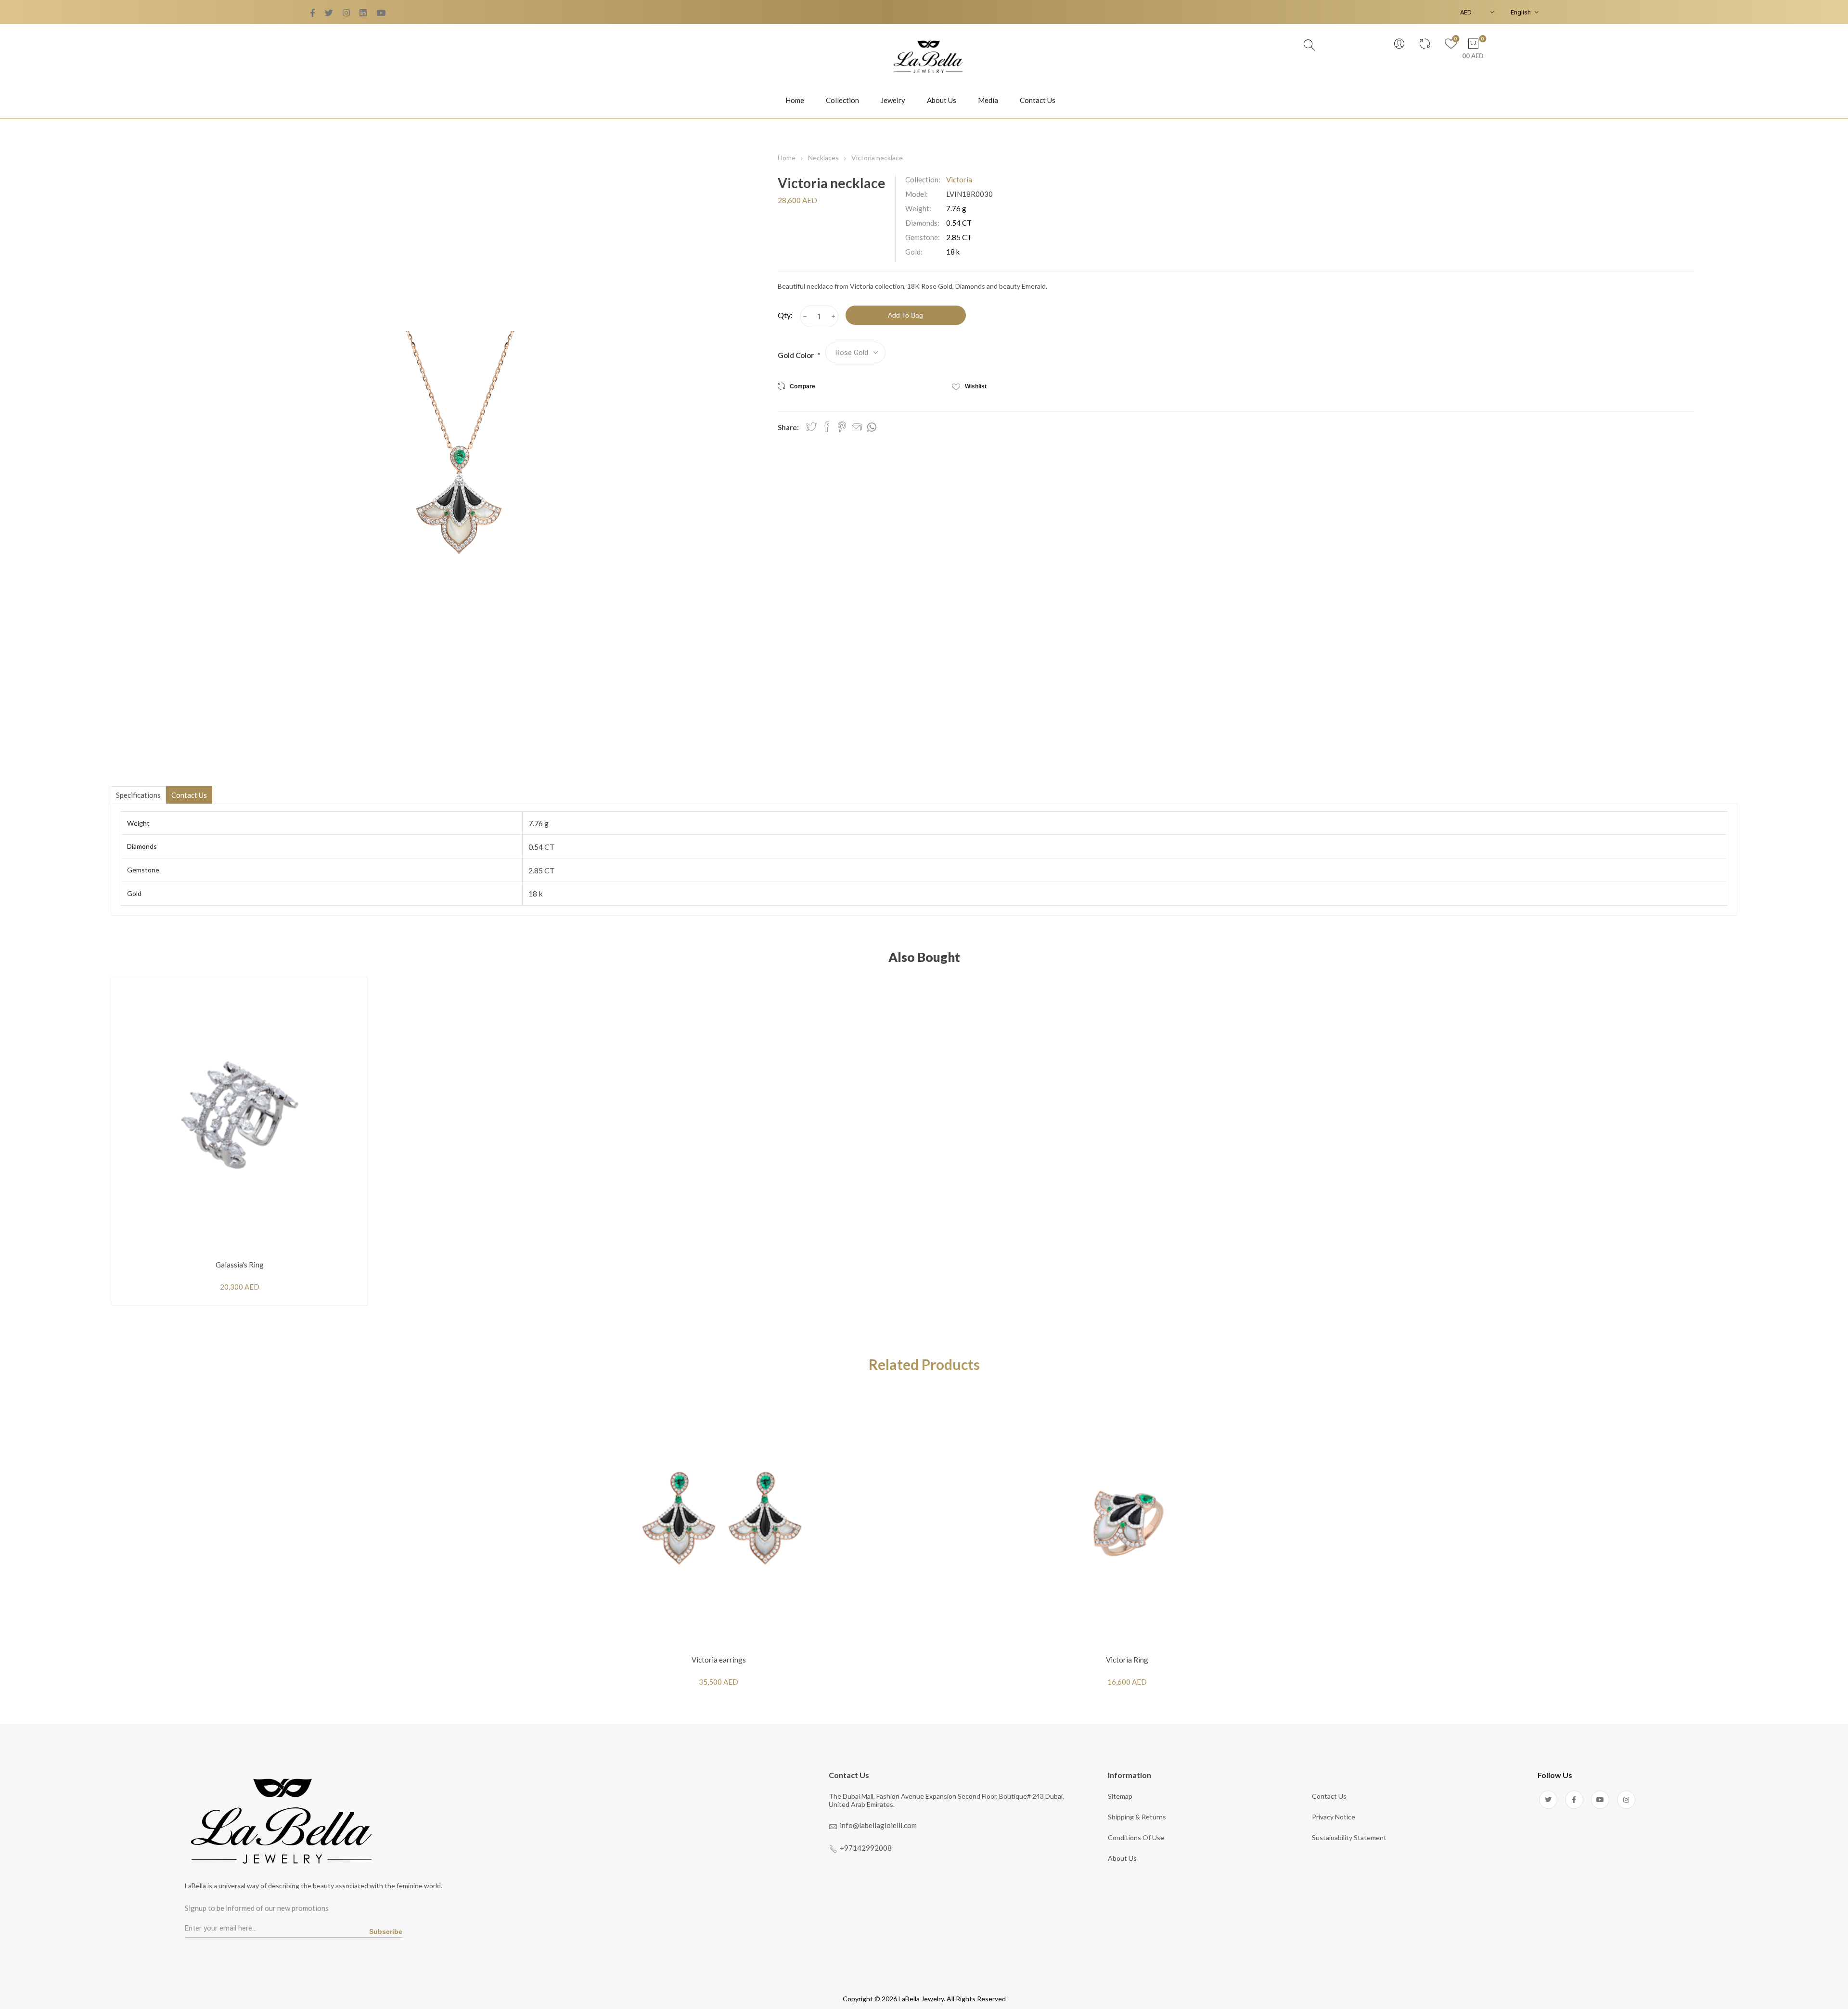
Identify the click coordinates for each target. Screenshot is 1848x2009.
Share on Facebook (827, 427)
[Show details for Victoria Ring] (1127, 1518)
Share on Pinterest (842, 427)
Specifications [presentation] (138, 795)
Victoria (959, 179)
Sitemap (1120, 1796)
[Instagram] (1626, 1800)
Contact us (1329, 1796)
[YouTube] (346, 13)
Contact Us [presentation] (189, 795)
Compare (802, 386)
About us (1122, 1858)
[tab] (138, 795)
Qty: (785, 315)
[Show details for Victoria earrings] (719, 1518)
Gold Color (796, 355)
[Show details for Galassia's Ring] (239, 1115)
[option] (719, 1544)
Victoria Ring (1127, 1660)
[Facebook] (329, 13)
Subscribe (386, 1932)
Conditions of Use (1136, 1837)
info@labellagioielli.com (878, 1825)
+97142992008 (866, 1848)
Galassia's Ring (240, 1265)
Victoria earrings (719, 1660)
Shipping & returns (1137, 1817)
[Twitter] (313, 13)
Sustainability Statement (1349, 1837)
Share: (788, 427)
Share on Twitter (811, 427)
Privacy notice (1334, 1817)
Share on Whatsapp (872, 427)
